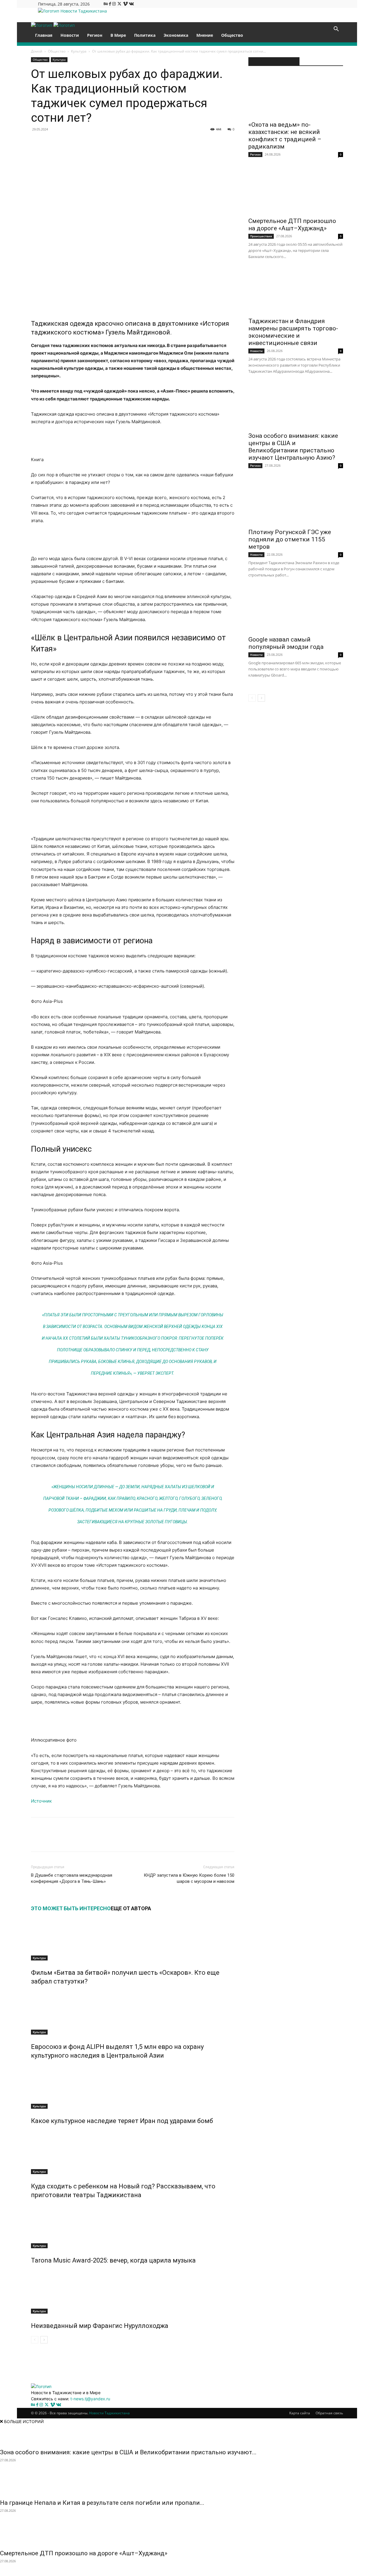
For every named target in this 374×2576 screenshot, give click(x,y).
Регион (95, 35)
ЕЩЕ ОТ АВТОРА (131, 1908)
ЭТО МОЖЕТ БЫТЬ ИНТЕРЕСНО (71, 1908)
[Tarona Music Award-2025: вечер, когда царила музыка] (133, 2226)
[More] (252, 1840)
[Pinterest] (77, 142)
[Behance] (106, 4)
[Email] (225, 142)
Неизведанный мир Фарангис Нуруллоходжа (100, 2326)
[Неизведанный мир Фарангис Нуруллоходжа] (133, 2292)
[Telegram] (144, 142)
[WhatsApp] (91, 142)
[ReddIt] (117, 142)
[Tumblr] (131, 142)
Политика (145, 35)
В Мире (118, 35)
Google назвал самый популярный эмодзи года (286, 643)
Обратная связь (329, 2413)
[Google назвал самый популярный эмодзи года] (296, 610)
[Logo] (42, 25)
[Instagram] (115, 4)
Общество (232, 35)
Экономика (176, 35)
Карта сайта (300, 2413)
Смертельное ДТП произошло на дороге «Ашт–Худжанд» (292, 225)
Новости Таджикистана (109, 2413)
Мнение (205, 35)
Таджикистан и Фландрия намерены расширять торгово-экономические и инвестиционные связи (293, 332)
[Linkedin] (104, 142)
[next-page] (44, 2340)
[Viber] (198, 142)
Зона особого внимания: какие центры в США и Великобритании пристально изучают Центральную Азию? (293, 447)
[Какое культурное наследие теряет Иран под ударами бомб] (133, 2087)
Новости (70, 35)
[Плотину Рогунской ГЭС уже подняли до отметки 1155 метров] (296, 503)
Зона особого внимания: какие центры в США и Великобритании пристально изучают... (128, 2452)
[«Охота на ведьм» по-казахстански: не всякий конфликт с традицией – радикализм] (296, 95)
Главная (44, 35)
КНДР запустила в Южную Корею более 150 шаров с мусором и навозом (189, 1878)
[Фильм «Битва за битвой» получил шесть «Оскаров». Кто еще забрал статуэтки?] (133, 1939)
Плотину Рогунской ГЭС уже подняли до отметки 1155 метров (290, 539)
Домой (37, 51)
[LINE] (185, 142)
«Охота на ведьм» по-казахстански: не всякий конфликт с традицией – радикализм (285, 136)
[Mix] (158, 142)
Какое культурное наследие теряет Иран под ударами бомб (122, 2121)
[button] (336, 30)
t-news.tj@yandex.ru (90, 2399)
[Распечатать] (238, 142)
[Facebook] (111, 4)
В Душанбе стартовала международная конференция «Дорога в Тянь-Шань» (72, 1878)
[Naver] (212, 142)
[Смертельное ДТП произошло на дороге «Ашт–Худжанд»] (296, 192)
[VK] (50, 142)
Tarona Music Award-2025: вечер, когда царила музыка (113, 2260)
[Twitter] (120, 4)
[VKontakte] (131, 4)
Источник (41, 1801)
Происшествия (261, 236)
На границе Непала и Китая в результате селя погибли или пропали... (102, 2503)
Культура (79, 51)
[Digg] (171, 142)
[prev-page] (35, 2340)
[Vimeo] (126, 4)
